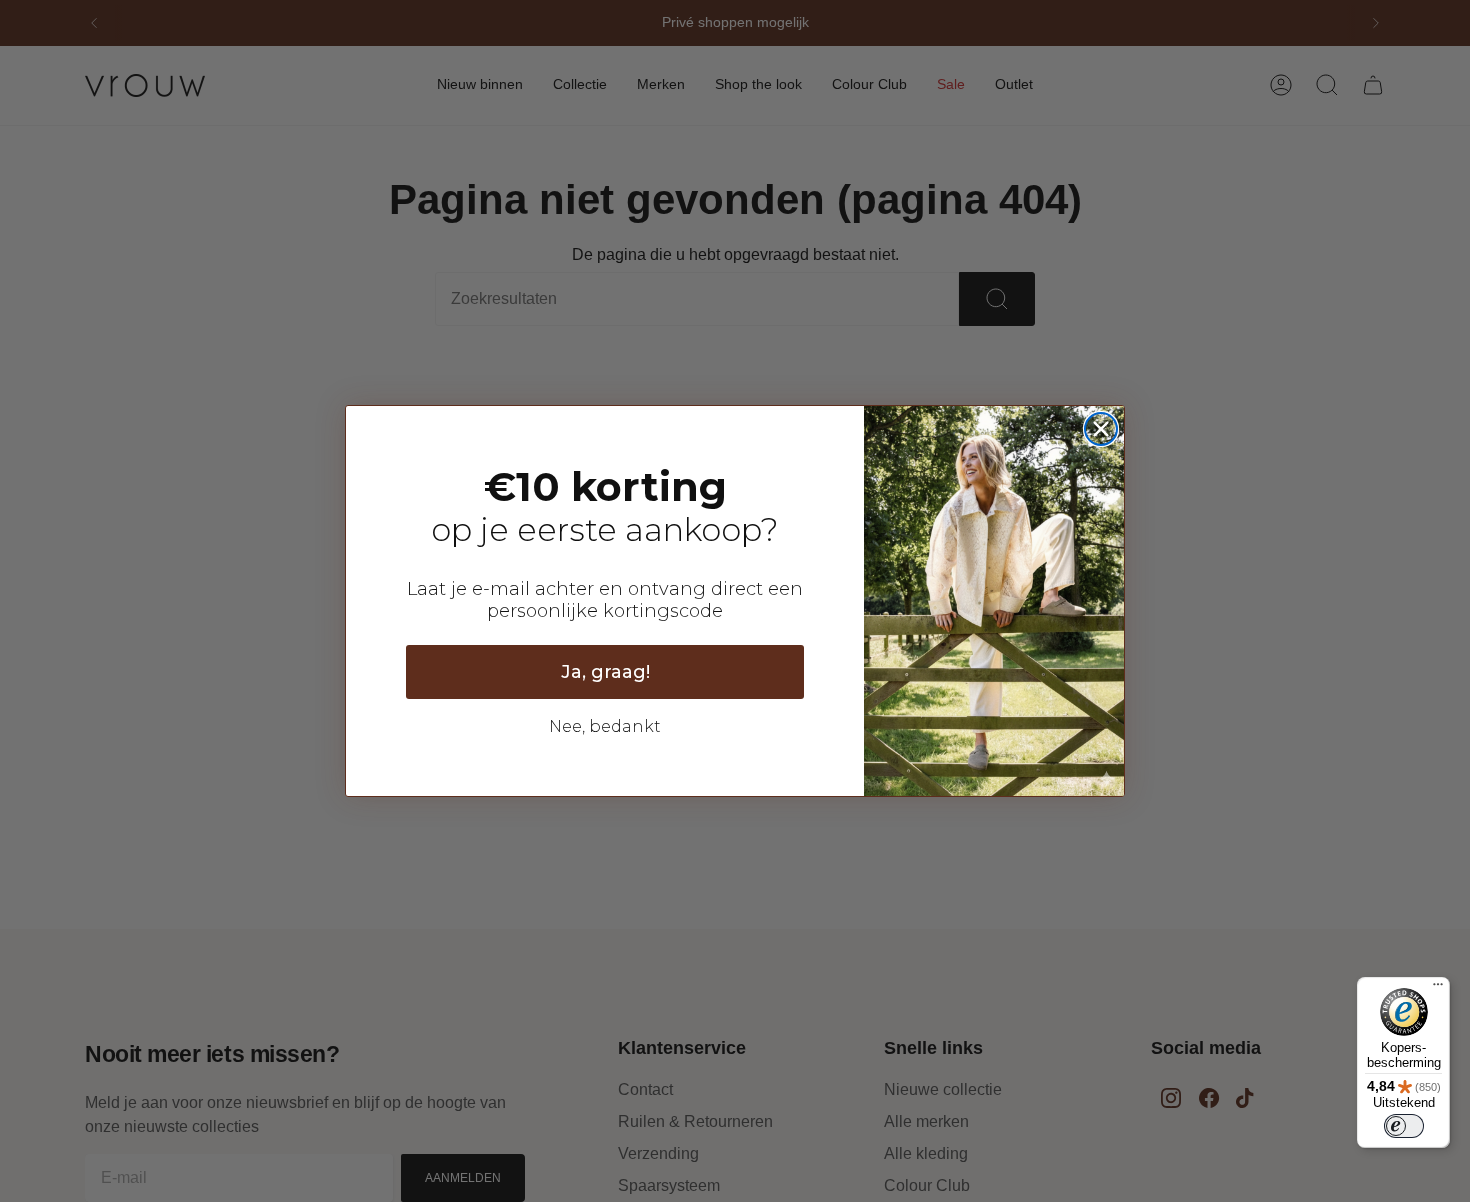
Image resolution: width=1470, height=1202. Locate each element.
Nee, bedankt (605, 726)
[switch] (1404, 1126)
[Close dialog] (1101, 429)
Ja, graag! (605, 672)
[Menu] (1438, 989)
